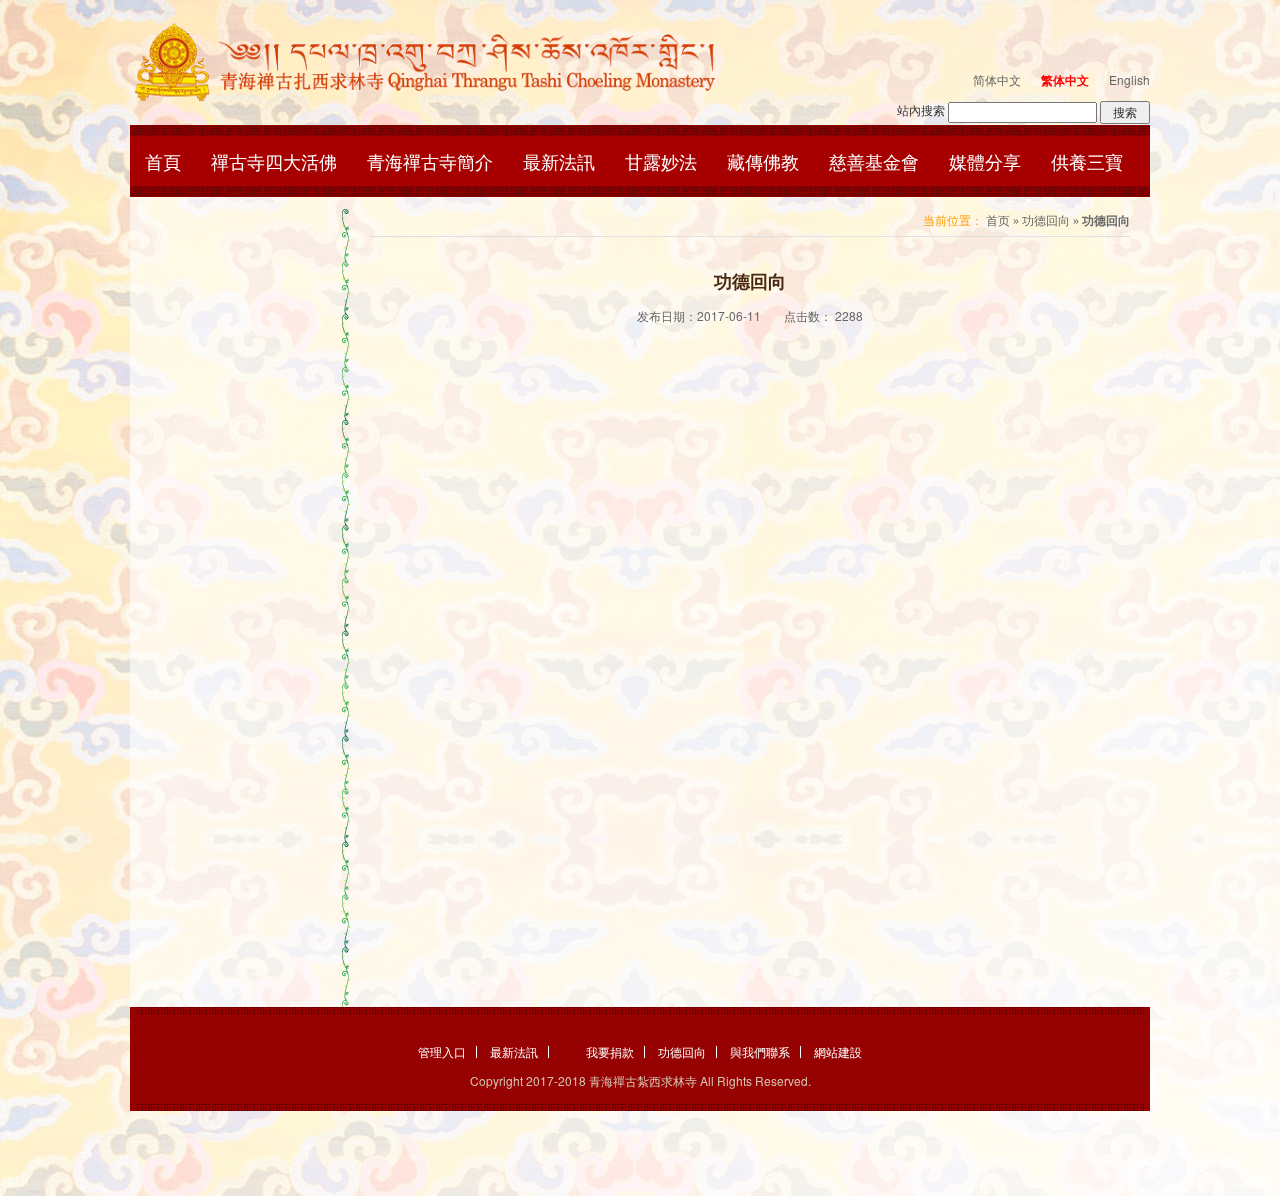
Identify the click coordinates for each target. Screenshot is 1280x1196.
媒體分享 (985, 161)
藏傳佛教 (763, 161)
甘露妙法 (661, 161)
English (1129, 79)
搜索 (1125, 111)
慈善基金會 (874, 161)
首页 (998, 221)
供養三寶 (1087, 161)
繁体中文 (1065, 80)
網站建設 (838, 1052)
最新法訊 (559, 161)
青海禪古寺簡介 (430, 161)
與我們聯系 (760, 1052)
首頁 (163, 161)
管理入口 (442, 1052)
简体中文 (997, 79)
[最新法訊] (438, 62)
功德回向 (1046, 221)
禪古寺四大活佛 (274, 161)
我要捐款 (610, 1052)
